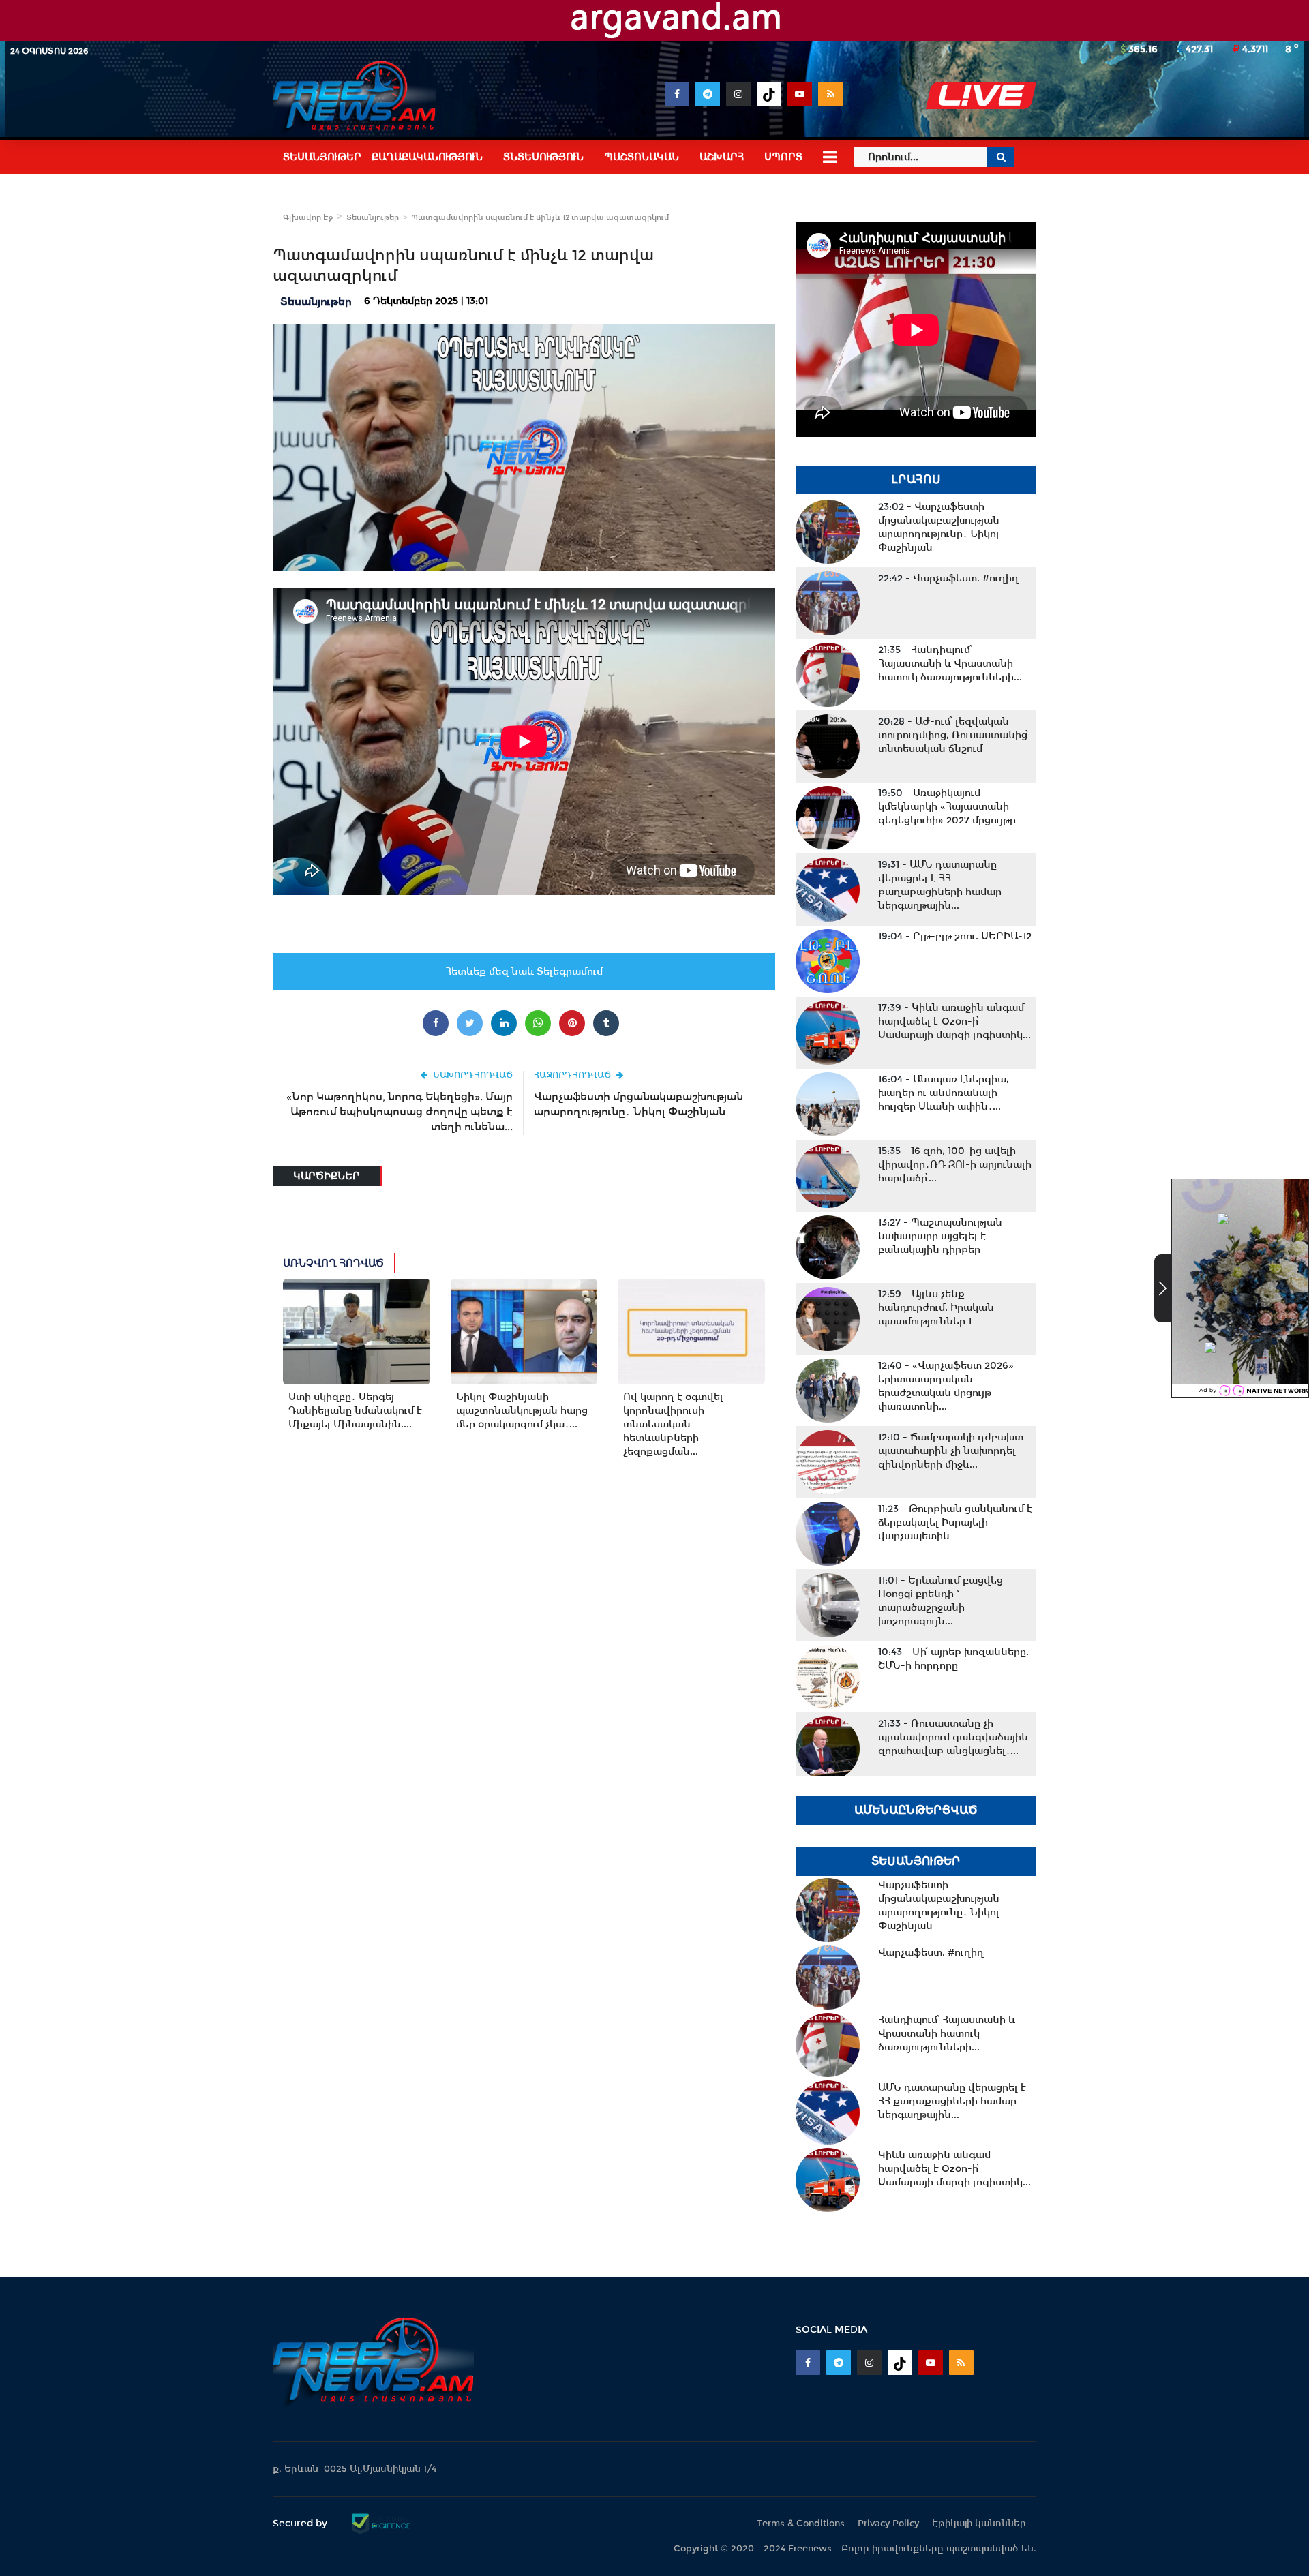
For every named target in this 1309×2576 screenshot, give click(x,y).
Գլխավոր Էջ (308, 217)
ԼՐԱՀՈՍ (916, 480)
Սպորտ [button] (783, 157)
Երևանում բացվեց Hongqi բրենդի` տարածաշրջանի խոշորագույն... (941, 1601)
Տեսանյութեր (373, 217)
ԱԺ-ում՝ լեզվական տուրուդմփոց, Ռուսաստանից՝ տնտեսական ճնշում (953, 735)
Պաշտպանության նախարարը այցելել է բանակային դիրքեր (940, 1236)
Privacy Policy (888, 2523)
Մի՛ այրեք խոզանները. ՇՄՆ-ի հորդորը (953, 1658)
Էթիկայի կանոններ (979, 2523)
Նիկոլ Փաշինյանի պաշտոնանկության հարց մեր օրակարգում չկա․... (522, 1410)
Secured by (301, 2523)
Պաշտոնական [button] (642, 157)
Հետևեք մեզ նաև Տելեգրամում (524, 971)
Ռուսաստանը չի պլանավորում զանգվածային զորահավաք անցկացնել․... (953, 1737)
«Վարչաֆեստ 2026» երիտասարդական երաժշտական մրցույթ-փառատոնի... (946, 1386)
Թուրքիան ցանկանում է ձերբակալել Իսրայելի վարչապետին (955, 1522)
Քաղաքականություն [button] (427, 157)
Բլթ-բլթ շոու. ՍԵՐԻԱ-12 (955, 936)
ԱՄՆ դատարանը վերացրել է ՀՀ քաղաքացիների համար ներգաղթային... (940, 885)
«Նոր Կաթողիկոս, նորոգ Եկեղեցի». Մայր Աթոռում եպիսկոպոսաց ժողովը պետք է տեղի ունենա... (400, 1111)
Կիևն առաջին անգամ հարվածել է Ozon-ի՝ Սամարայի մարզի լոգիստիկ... (954, 1021)
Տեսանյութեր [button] (322, 157)
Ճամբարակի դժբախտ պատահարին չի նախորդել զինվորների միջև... (951, 1451)
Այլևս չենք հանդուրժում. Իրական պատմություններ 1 (936, 1307)
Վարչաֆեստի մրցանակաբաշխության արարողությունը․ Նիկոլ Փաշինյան (638, 1104)
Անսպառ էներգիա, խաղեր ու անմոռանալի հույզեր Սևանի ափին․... (944, 1093)
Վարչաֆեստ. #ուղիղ (948, 578)
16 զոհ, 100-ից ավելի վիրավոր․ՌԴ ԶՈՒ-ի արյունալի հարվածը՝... (955, 1164)
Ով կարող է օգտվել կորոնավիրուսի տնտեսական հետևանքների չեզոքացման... (673, 1424)
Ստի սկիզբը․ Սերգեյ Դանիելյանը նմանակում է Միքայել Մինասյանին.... (355, 1410)
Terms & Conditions (801, 2523)
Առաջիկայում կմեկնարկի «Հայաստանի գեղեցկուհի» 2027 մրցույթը (947, 806)
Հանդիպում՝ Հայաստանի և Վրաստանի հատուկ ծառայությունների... (950, 663)
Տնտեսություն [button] (543, 157)
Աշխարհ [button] (722, 157)
